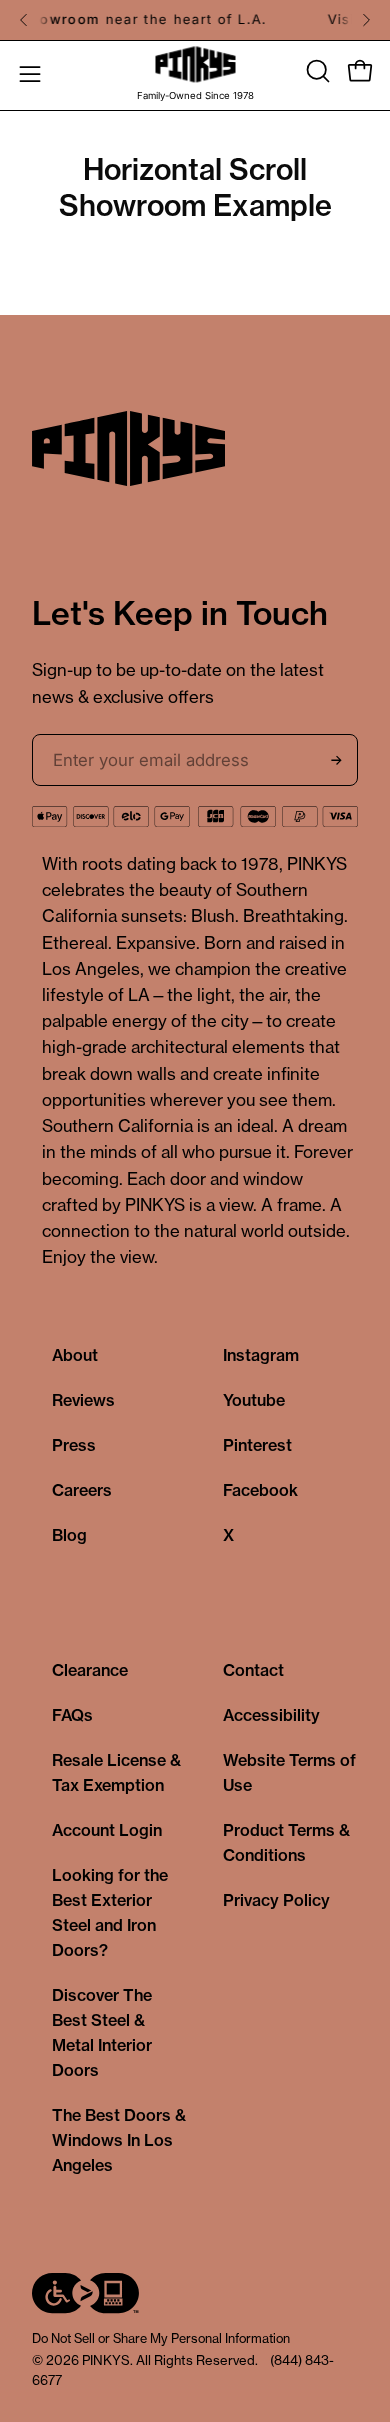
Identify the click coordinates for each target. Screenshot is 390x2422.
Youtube (254, 1400)
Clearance (90, 1670)
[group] (195, 20)
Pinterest (257, 1445)
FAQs (72, 1715)
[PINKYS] (195, 64)
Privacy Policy (276, 1900)
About (75, 1355)
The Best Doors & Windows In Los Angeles (119, 2140)
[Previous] (24, 20)
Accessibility (271, 1715)
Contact (253, 1670)
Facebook (260, 1490)
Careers (82, 1490)
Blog (69, 1535)
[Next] (366, 20)
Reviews (83, 1400)
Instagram (261, 1355)
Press (74, 1445)
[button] (316, 71)
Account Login (107, 1830)
